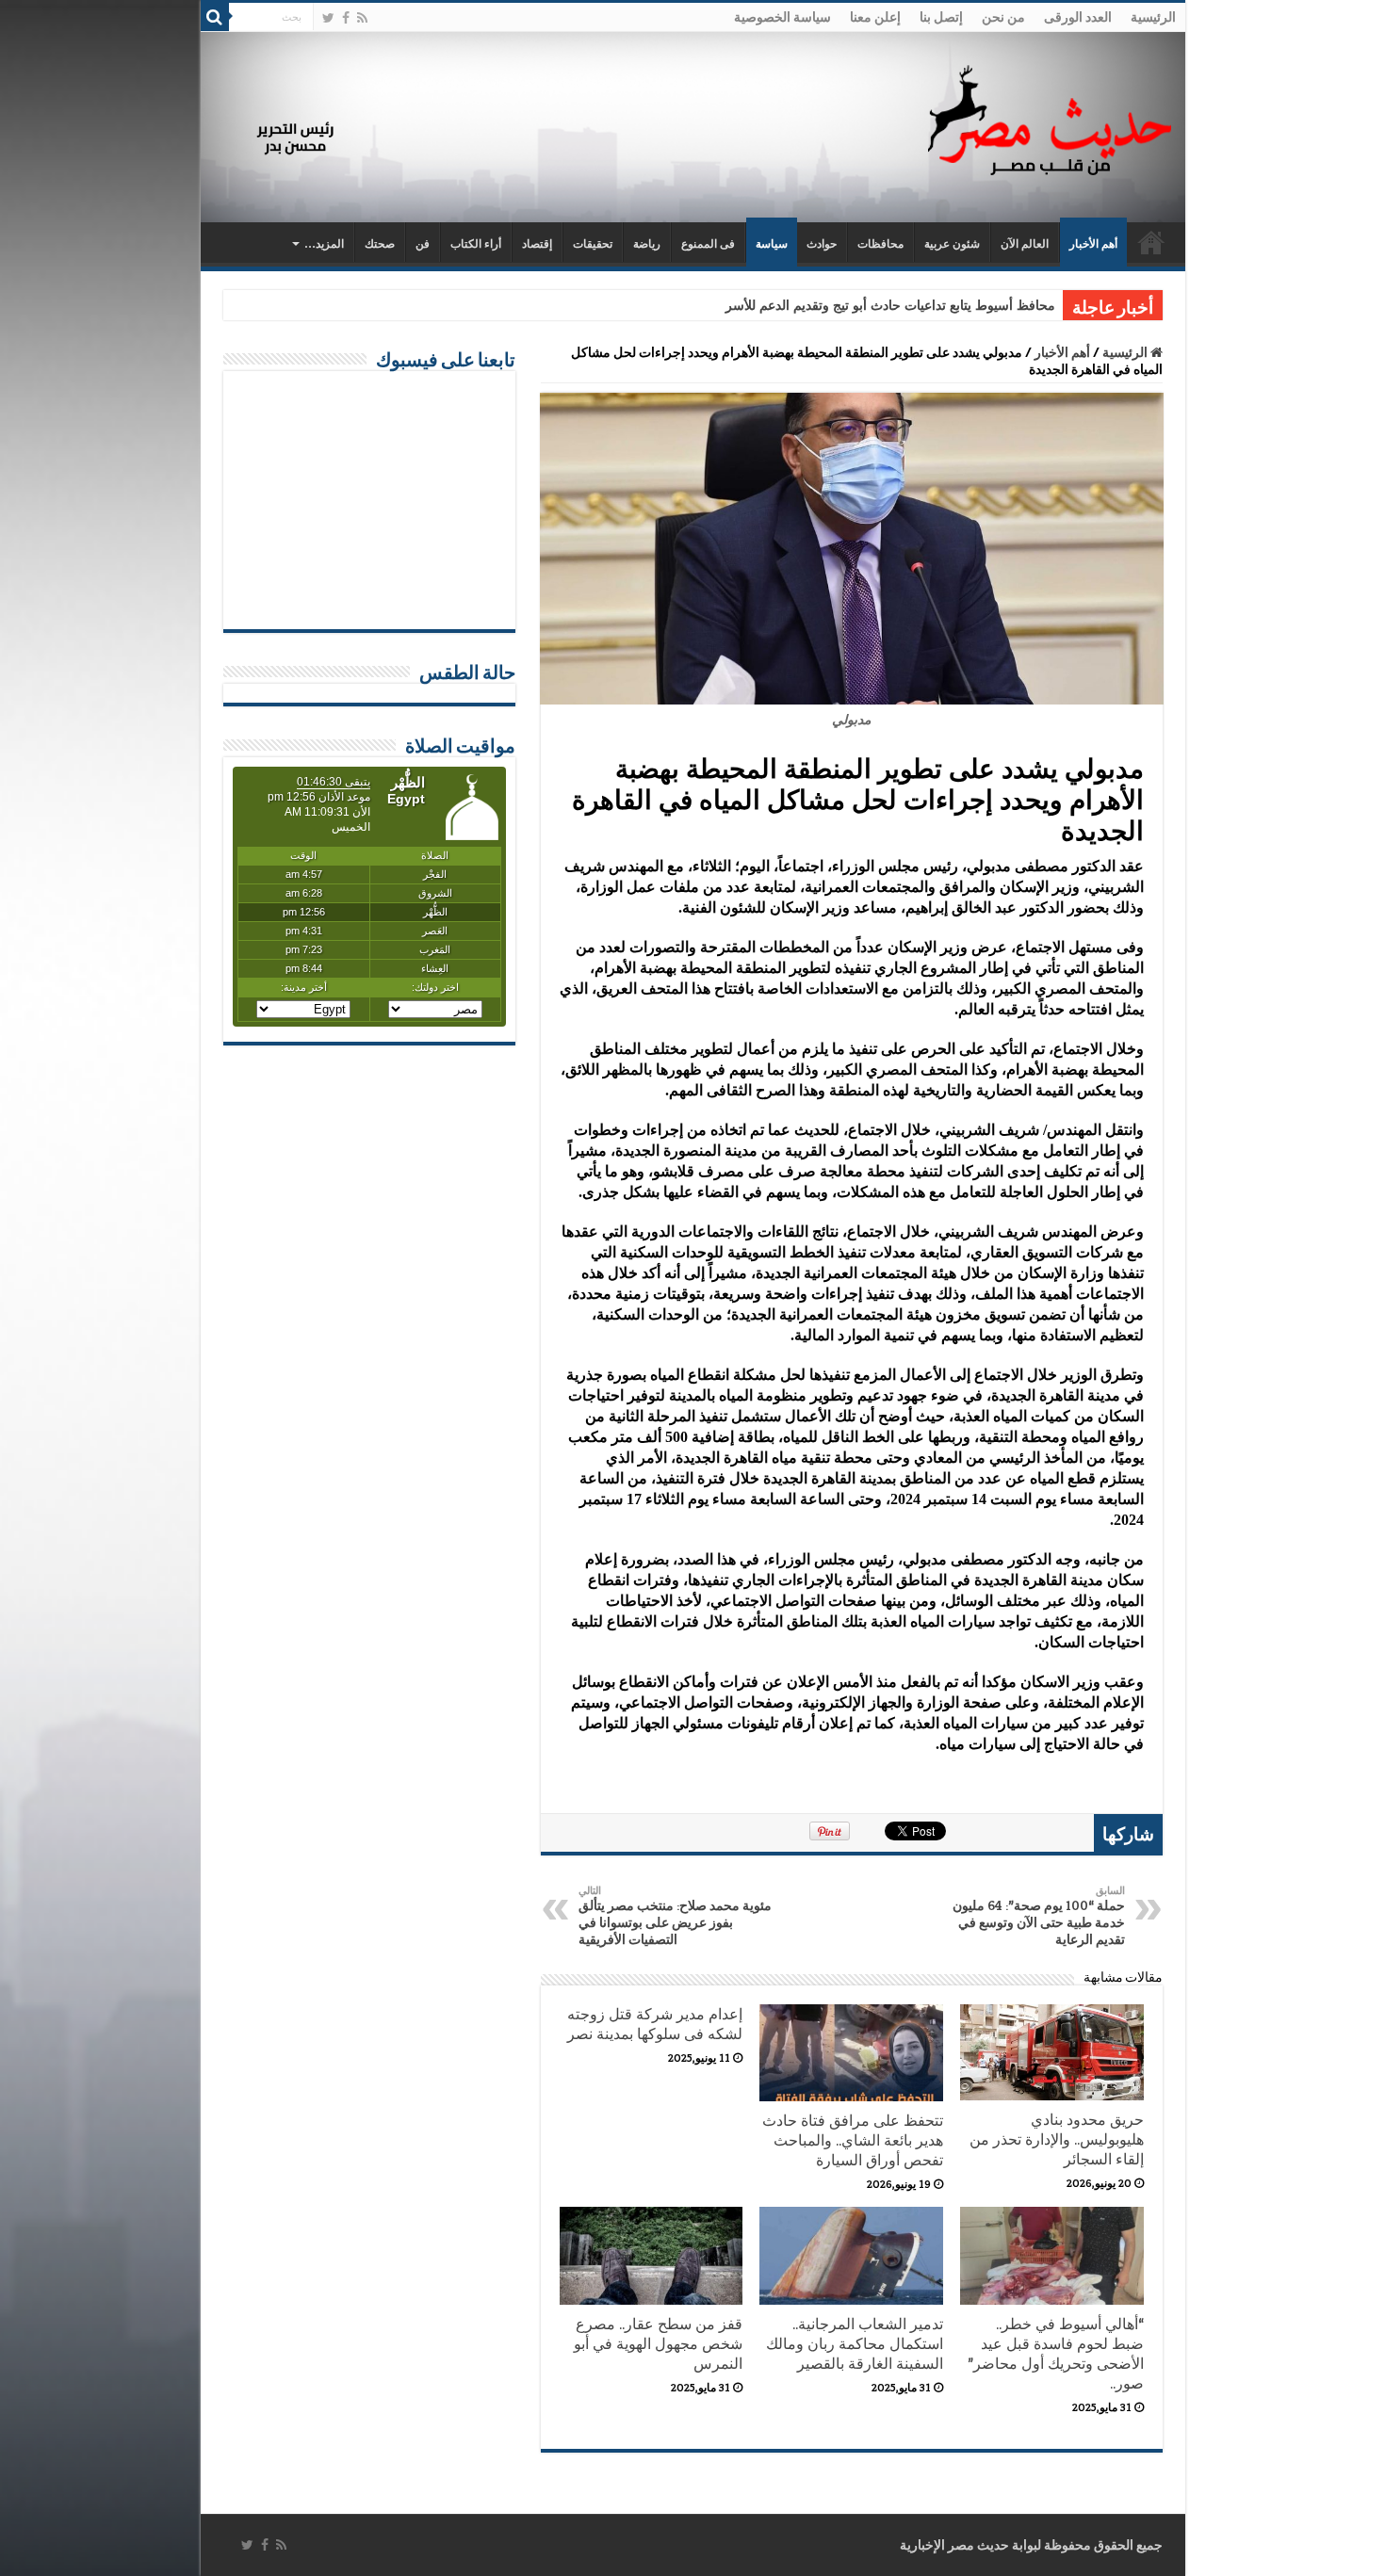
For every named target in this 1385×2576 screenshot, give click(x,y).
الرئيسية (1153, 17)
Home (1151, 242)
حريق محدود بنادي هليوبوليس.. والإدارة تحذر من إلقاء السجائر (1057, 2139)
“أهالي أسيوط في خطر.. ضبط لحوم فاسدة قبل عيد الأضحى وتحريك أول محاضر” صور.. (1056, 2354)
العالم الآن (1025, 244)
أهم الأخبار (1093, 244)
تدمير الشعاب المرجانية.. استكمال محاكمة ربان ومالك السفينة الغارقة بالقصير (855, 2344)
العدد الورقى (1078, 17)
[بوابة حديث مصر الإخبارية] (1050, 117)
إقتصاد (537, 244)
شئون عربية (952, 244)
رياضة (647, 244)
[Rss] (362, 18)
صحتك (380, 244)
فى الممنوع (708, 244)
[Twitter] (328, 18)
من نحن (1003, 17)
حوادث (822, 244)
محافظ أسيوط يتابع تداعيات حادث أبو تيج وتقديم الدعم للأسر (890, 306)
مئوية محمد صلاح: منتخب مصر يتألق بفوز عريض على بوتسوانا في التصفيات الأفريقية (675, 1916)
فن (423, 244)
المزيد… (324, 244)
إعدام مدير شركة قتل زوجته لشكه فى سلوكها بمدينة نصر (655, 2024)
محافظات (880, 244)
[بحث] (215, 17)
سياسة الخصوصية (782, 17)
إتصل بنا (941, 17)
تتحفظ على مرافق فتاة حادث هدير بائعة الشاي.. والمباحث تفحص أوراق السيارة (853, 2140)
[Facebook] (346, 18)
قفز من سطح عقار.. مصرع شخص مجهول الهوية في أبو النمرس (658, 2344)
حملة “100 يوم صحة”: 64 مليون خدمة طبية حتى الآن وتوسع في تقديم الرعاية (1039, 1916)
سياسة (772, 244)
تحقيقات (593, 244)
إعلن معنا (875, 17)
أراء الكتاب (476, 244)
